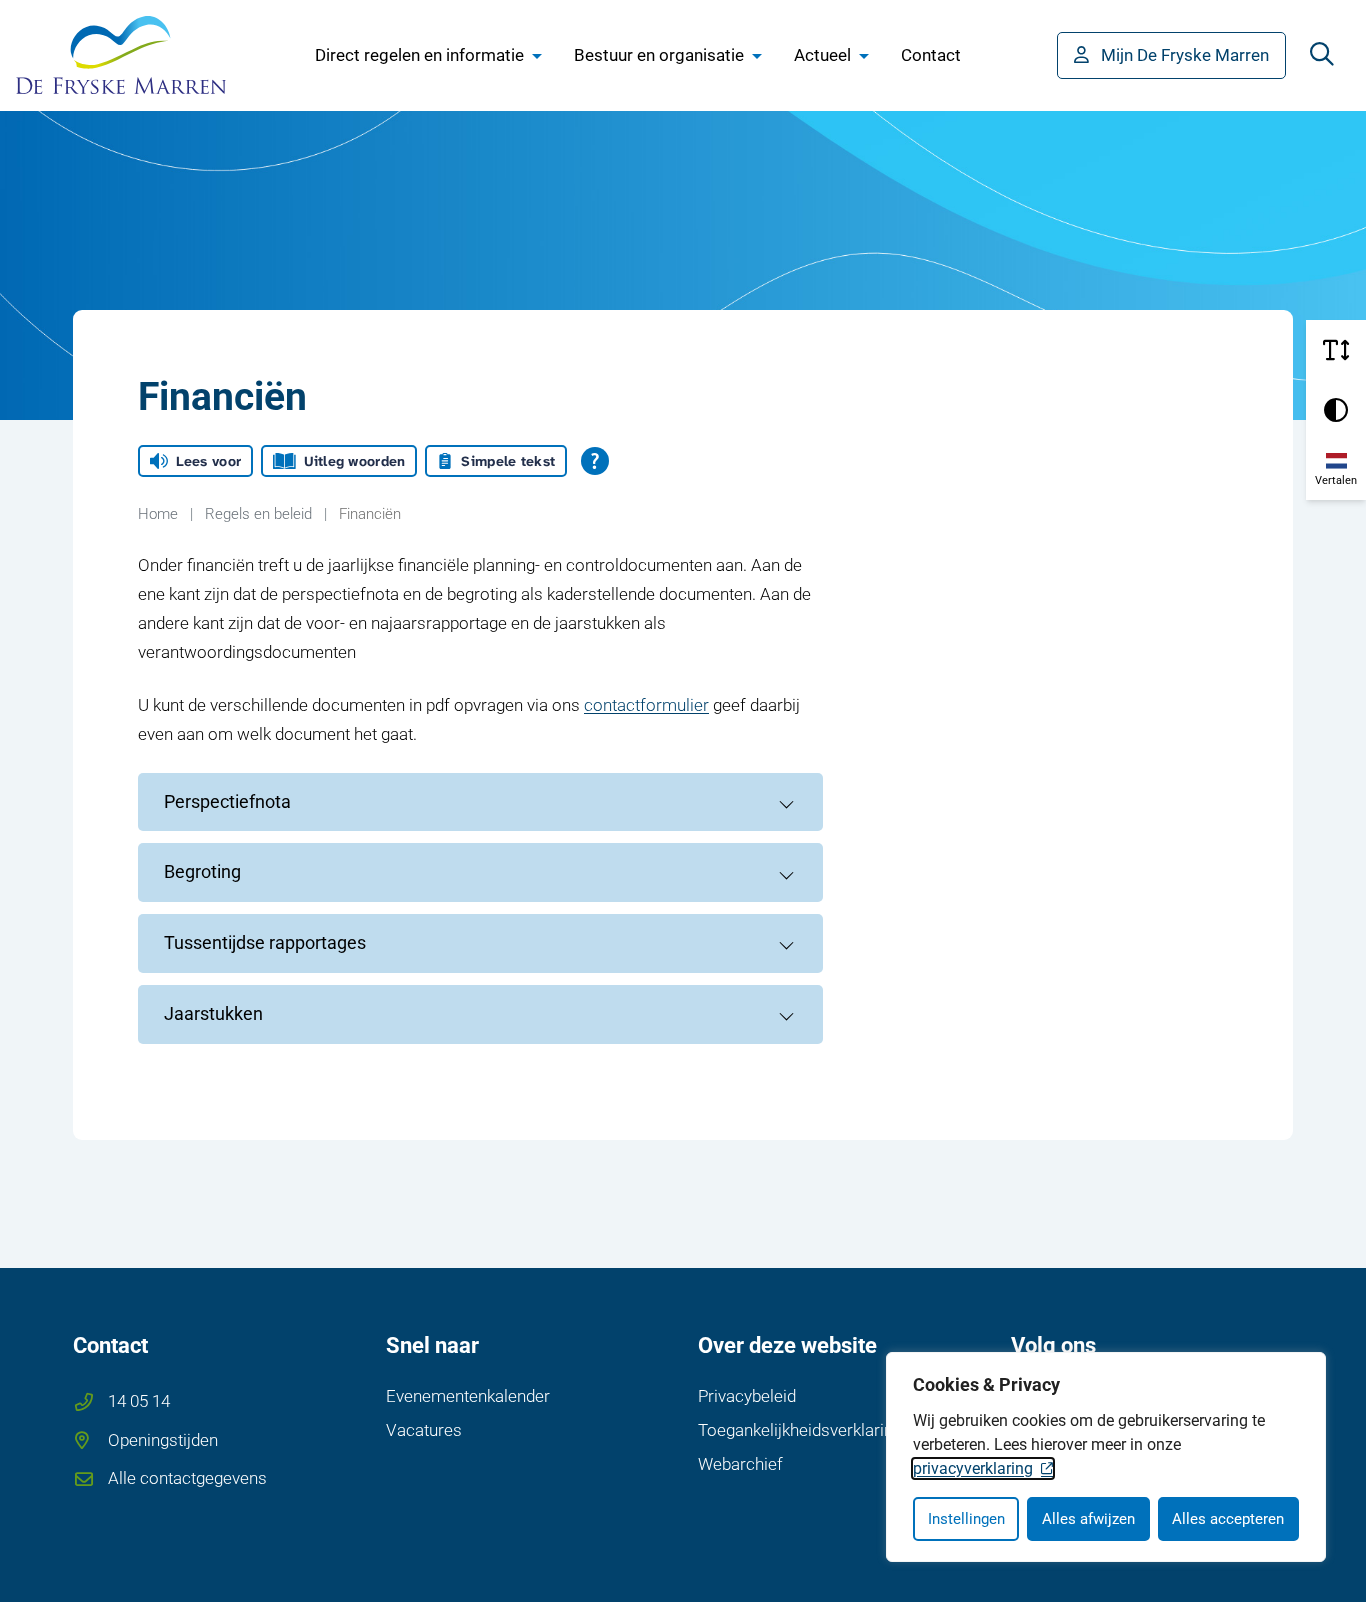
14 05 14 (139, 1401)
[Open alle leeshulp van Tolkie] (595, 461)
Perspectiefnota (227, 801)
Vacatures (424, 1430)
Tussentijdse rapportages (265, 942)
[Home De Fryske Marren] (121, 55)
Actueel (822, 55)
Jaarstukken (213, 1013)
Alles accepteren (1228, 1519)
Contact (931, 55)
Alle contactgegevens (187, 1478)
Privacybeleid (747, 1396)
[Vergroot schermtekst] (1336, 350)
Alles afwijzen (1088, 1519)
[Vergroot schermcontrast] (1336, 410)
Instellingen (966, 1519)
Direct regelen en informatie (419, 55)
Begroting (202, 871)
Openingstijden (163, 1440)
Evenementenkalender (468, 1396)
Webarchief (740, 1464)
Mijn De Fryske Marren (1185, 55)
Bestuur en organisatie (659, 55)
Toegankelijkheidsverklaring (800, 1430)
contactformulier (646, 705)
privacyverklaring (973, 1468)
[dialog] (1106, 1457)
